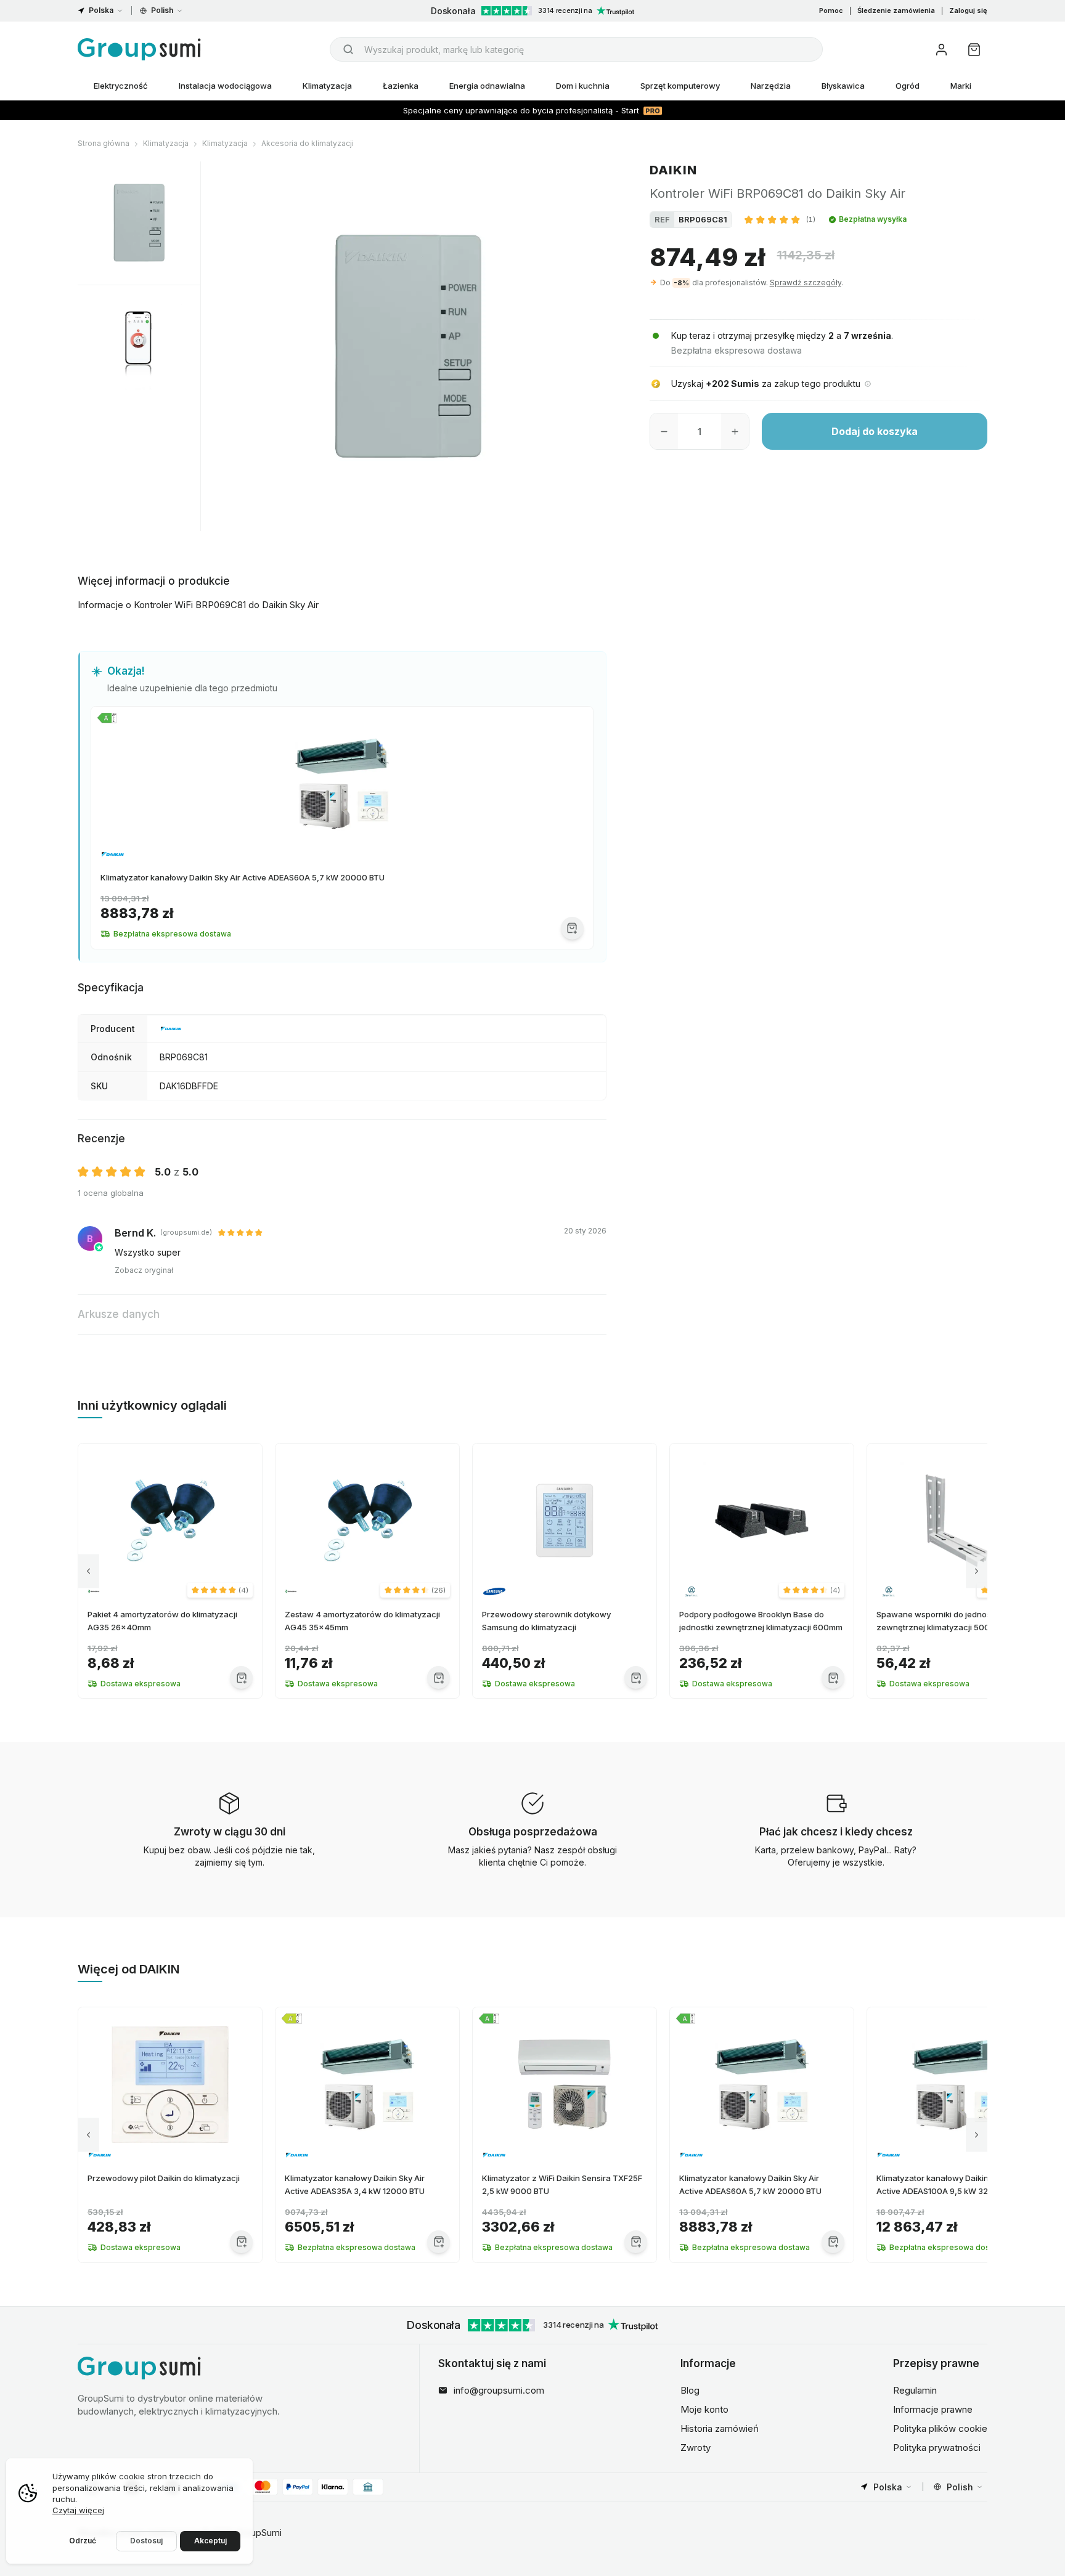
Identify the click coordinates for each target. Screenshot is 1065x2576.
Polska (101, 10)
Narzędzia (771, 86)
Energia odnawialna (487, 86)
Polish (162, 10)
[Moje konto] (941, 50)
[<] (88, 1571)
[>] (977, 1571)
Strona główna (104, 143)
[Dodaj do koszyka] (572, 928)
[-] (664, 431)
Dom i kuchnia (583, 86)
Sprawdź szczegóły (806, 282)
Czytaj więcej (78, 2510)
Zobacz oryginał (144, 1270)
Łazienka (401, 86)
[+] (735, 431)
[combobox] (576, 49)
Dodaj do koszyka (875, 431)
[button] (780, 219)
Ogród (908, 86)
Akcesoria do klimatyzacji (308, 143)
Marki (961, 86)
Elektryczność (121, 86)
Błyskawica (843, 86)
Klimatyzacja (327, 86)
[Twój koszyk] (974, 50)
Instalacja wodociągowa (225, 86)
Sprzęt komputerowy (680, 86)
